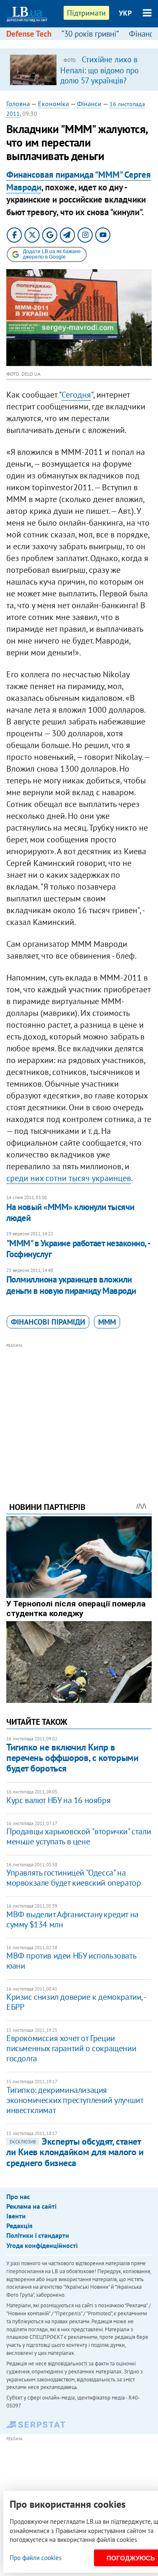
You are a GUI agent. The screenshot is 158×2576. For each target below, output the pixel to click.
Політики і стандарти (38, 2235)
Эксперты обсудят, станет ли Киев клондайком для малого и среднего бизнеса (75, 2152)
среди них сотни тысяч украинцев (69, 1178)
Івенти (16, 2216)
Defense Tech (29, 34)
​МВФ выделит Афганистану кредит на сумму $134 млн (72, 1919)
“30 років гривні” (90, 34)
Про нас (18, 2197)
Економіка (54, 104)
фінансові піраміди (48, 1322)
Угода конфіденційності (42, 2245)
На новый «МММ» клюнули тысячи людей (70, 1212)
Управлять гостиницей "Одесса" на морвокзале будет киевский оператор (74, 1878)
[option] (79, 69)
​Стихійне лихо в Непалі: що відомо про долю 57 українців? (99, 70)
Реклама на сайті (31, 2206)
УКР (125, 13)
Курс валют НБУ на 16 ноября (58, 1800)
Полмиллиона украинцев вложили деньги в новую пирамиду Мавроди (71, 1285)
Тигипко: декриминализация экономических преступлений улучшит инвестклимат (75, 2100)
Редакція (19, 2226)
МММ (107, 1322)
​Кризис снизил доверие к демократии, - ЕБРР (76, 2002)
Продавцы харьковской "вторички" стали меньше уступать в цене (79, 1836)
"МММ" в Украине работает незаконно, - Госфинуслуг (78, 1249)
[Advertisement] (79, 1411)
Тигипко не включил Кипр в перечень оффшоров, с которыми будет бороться (72, 1758)
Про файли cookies (36, 2558)
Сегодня (76, 395)
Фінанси (89, 104)
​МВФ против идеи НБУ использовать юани (71, 1961)
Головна (18, 104)
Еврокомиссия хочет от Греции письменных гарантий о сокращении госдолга (71, 2048)
